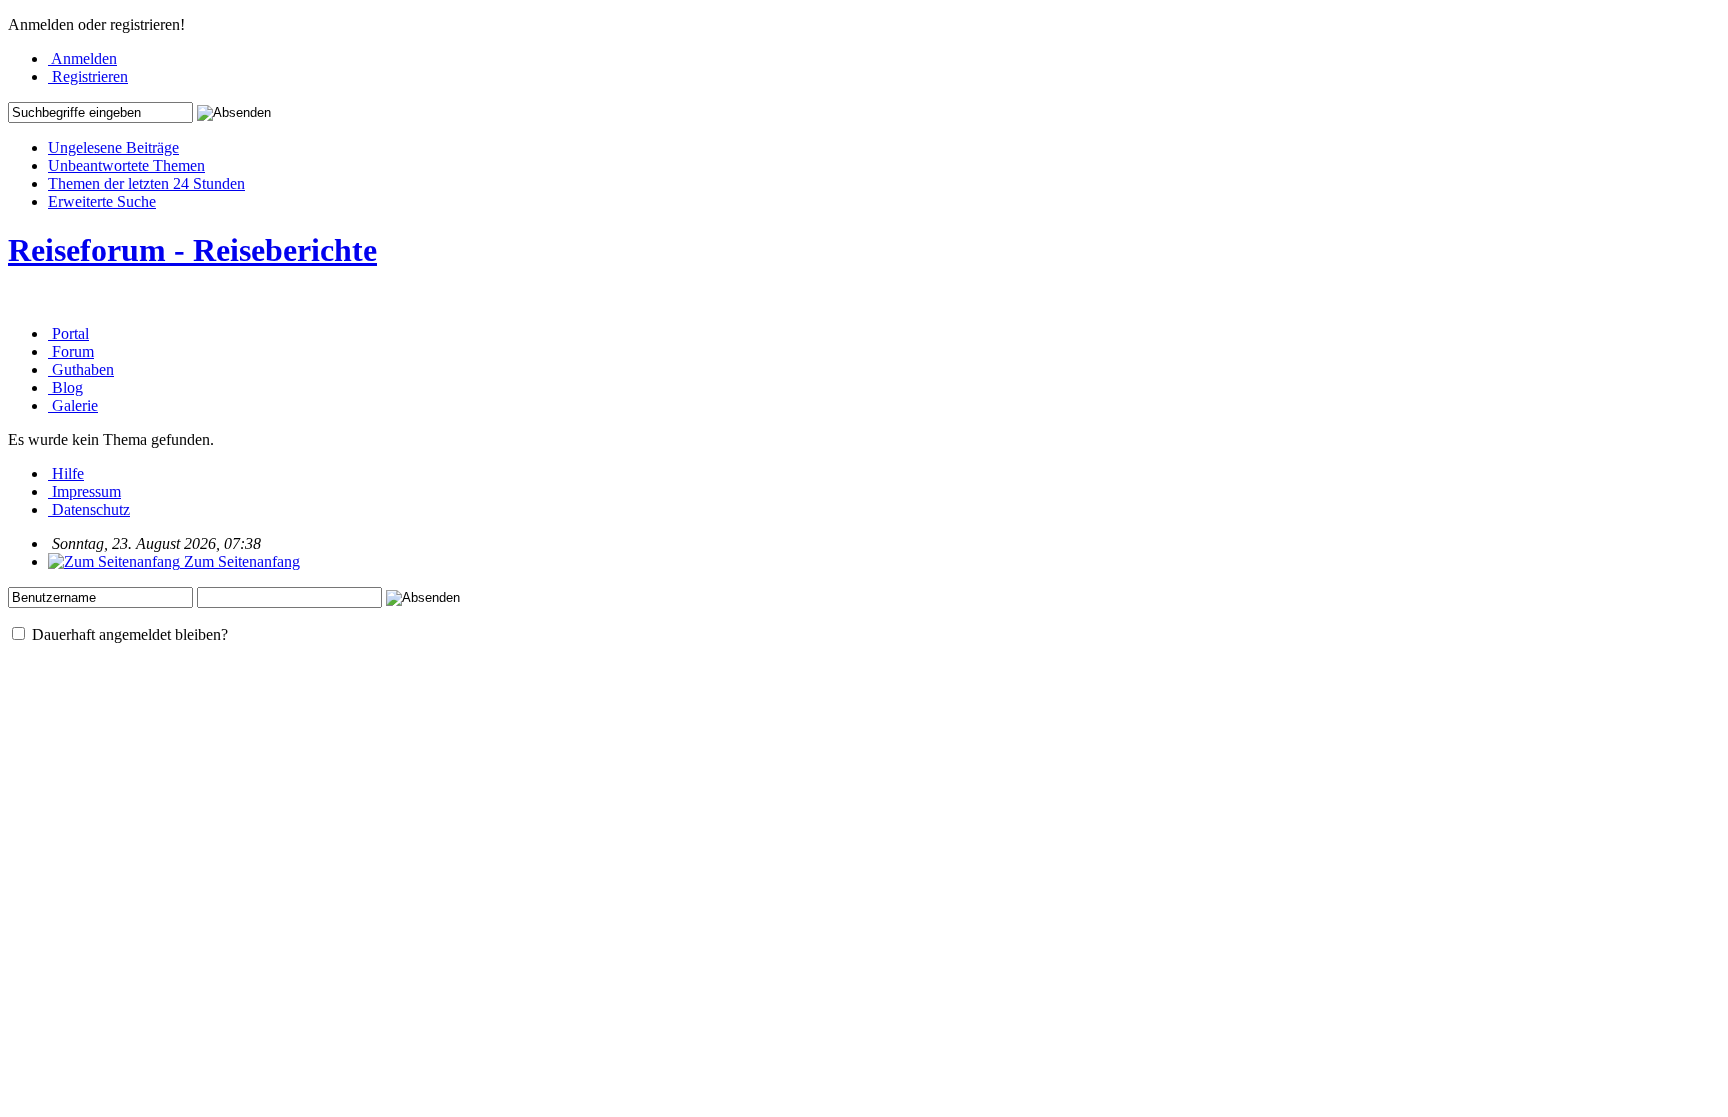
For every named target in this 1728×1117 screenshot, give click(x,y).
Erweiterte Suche (102, 201)
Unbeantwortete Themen (126, 165)
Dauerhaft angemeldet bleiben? (128, 634)
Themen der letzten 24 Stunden (146, 183)
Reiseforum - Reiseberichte (192, 250)
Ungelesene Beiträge (113, 147)
